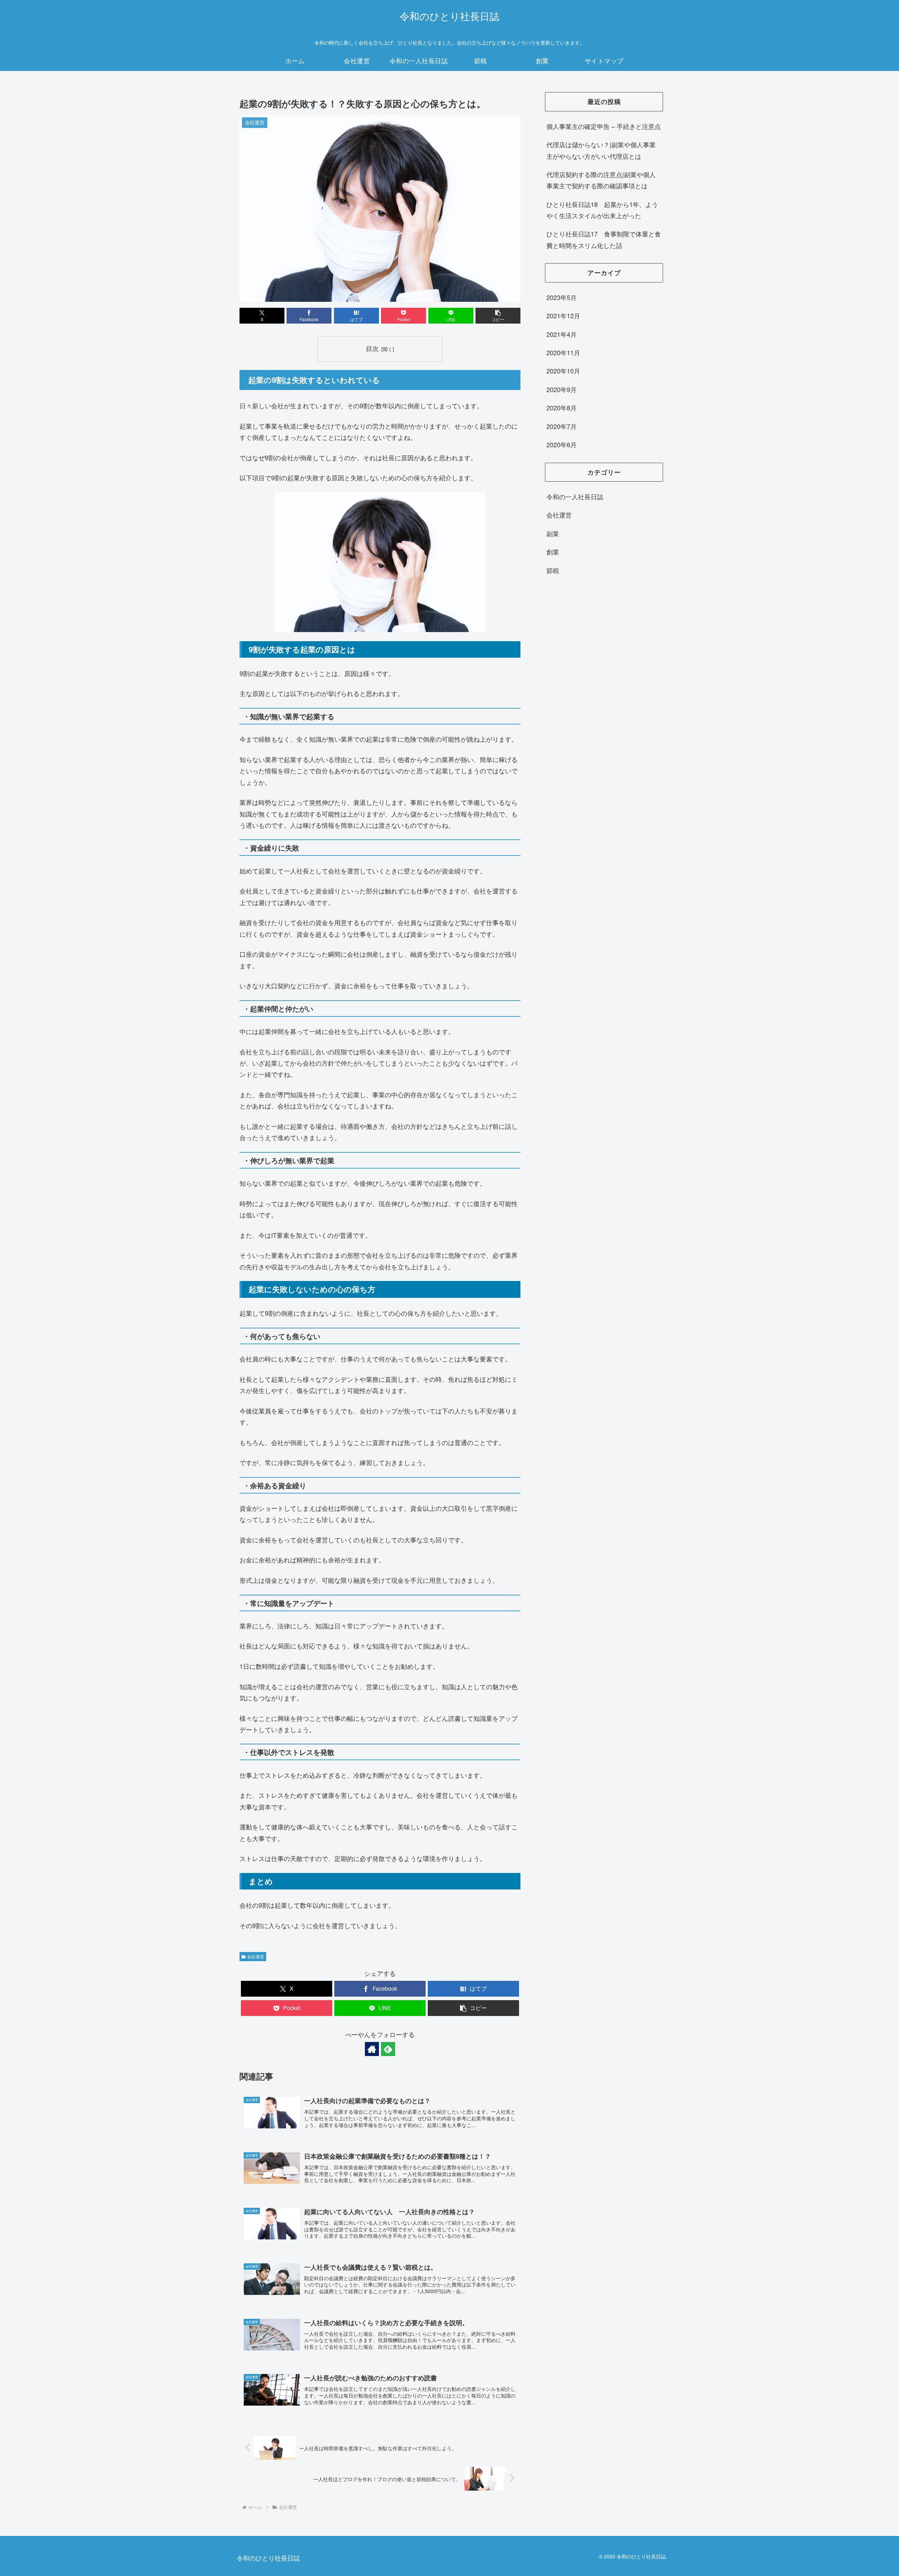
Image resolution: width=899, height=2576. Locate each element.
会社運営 (256, 1956)
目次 (372, 348)
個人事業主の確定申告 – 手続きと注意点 (604, 126)
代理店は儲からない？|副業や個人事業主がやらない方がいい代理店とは (601, 150)
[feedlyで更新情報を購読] (388, 2049)
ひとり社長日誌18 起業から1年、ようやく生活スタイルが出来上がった (602, 210)
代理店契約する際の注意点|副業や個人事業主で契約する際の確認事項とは (601, 180)
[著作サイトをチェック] (372, 2049)
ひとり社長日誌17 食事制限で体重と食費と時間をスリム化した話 (604, 239)
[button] (498, 316)
